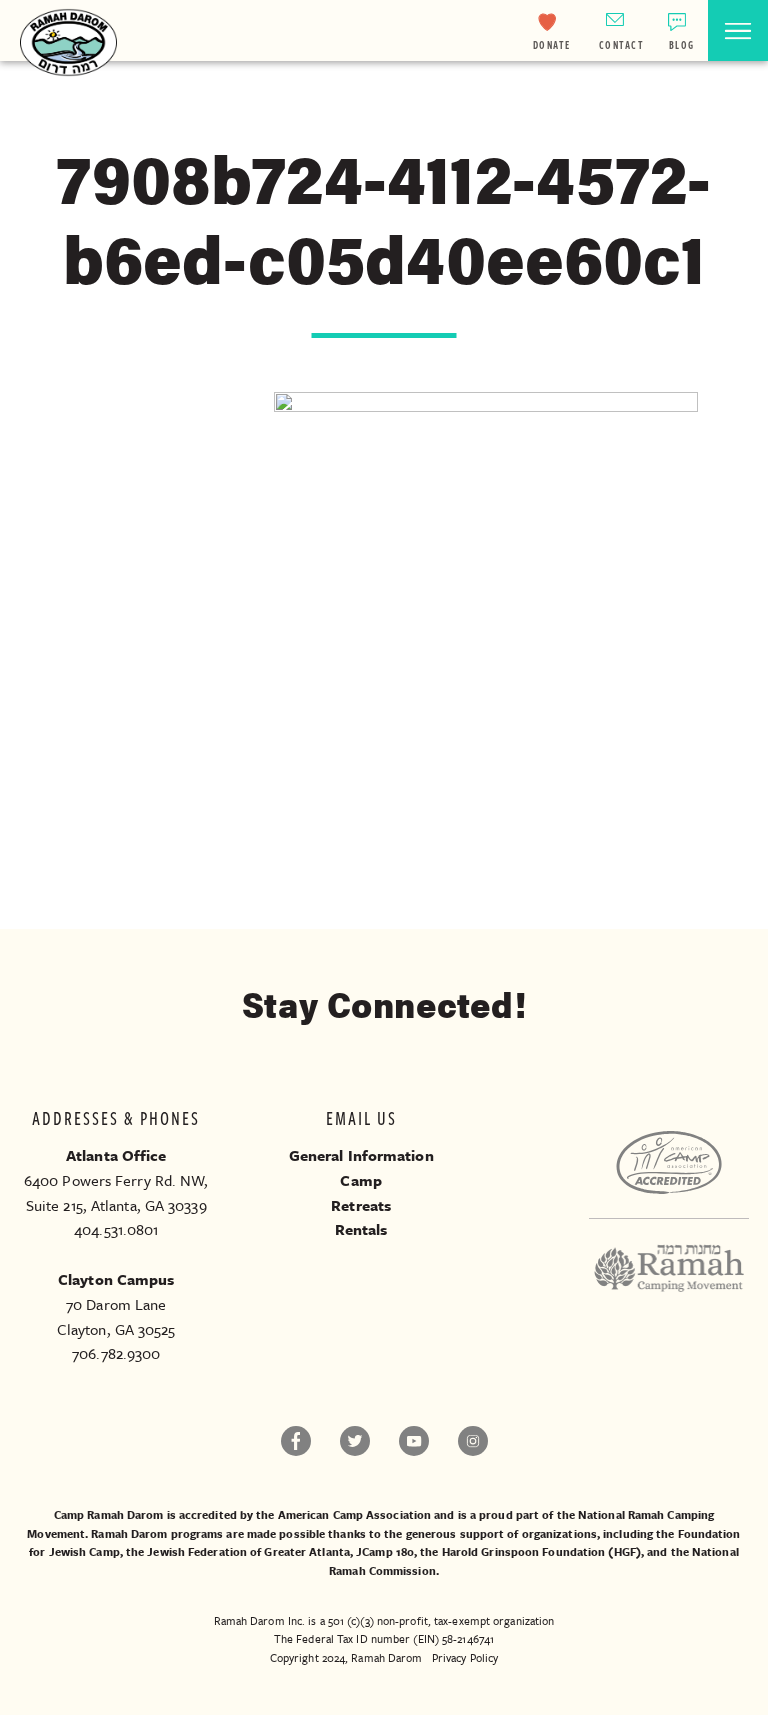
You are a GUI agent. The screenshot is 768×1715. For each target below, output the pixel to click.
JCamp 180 (385, 1551)
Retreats (361, 1205)
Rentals (361, 1229)
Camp (360, 1180)
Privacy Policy (465, 1657)
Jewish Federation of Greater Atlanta (248, 1551)
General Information (361, 1155)
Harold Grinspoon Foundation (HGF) (541, 1551)
